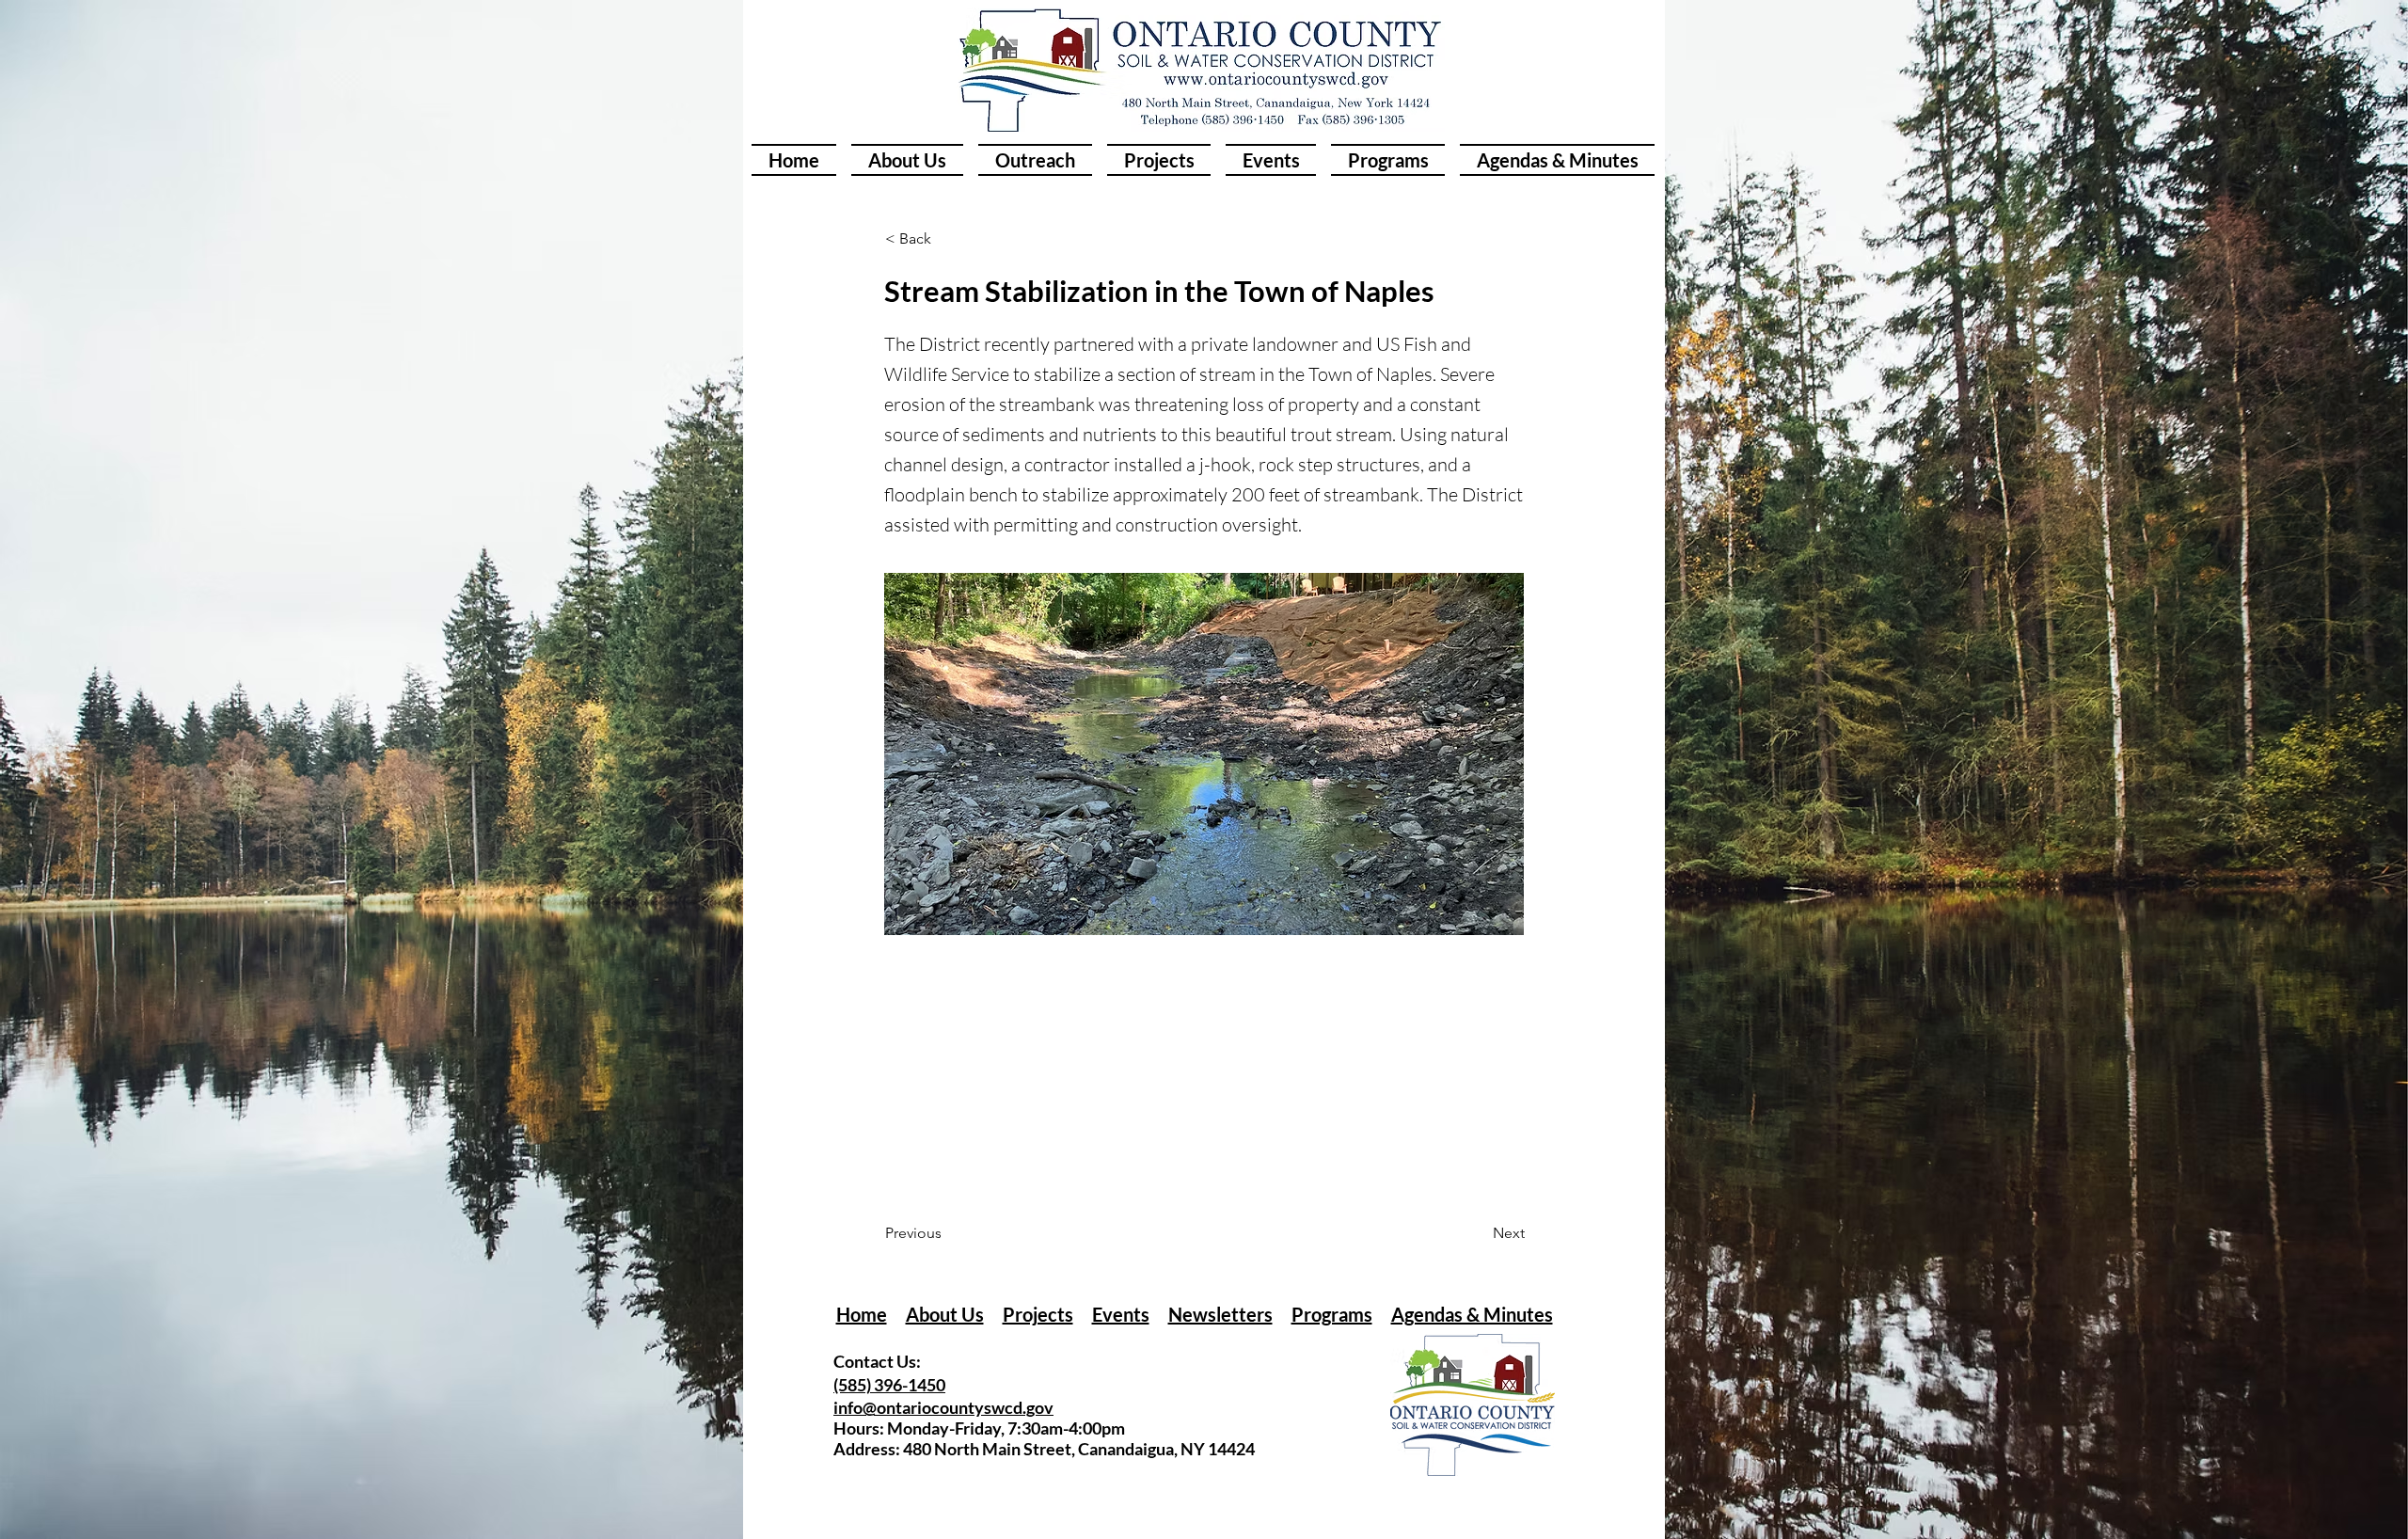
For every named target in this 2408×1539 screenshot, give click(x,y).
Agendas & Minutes (1472, 1314)
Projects (1038, 1314)
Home (862, 1314)
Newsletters (1220, 1314)
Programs (1332, 1314)
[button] (947, 239)
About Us (945, 1314)
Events (1121, 1314)
